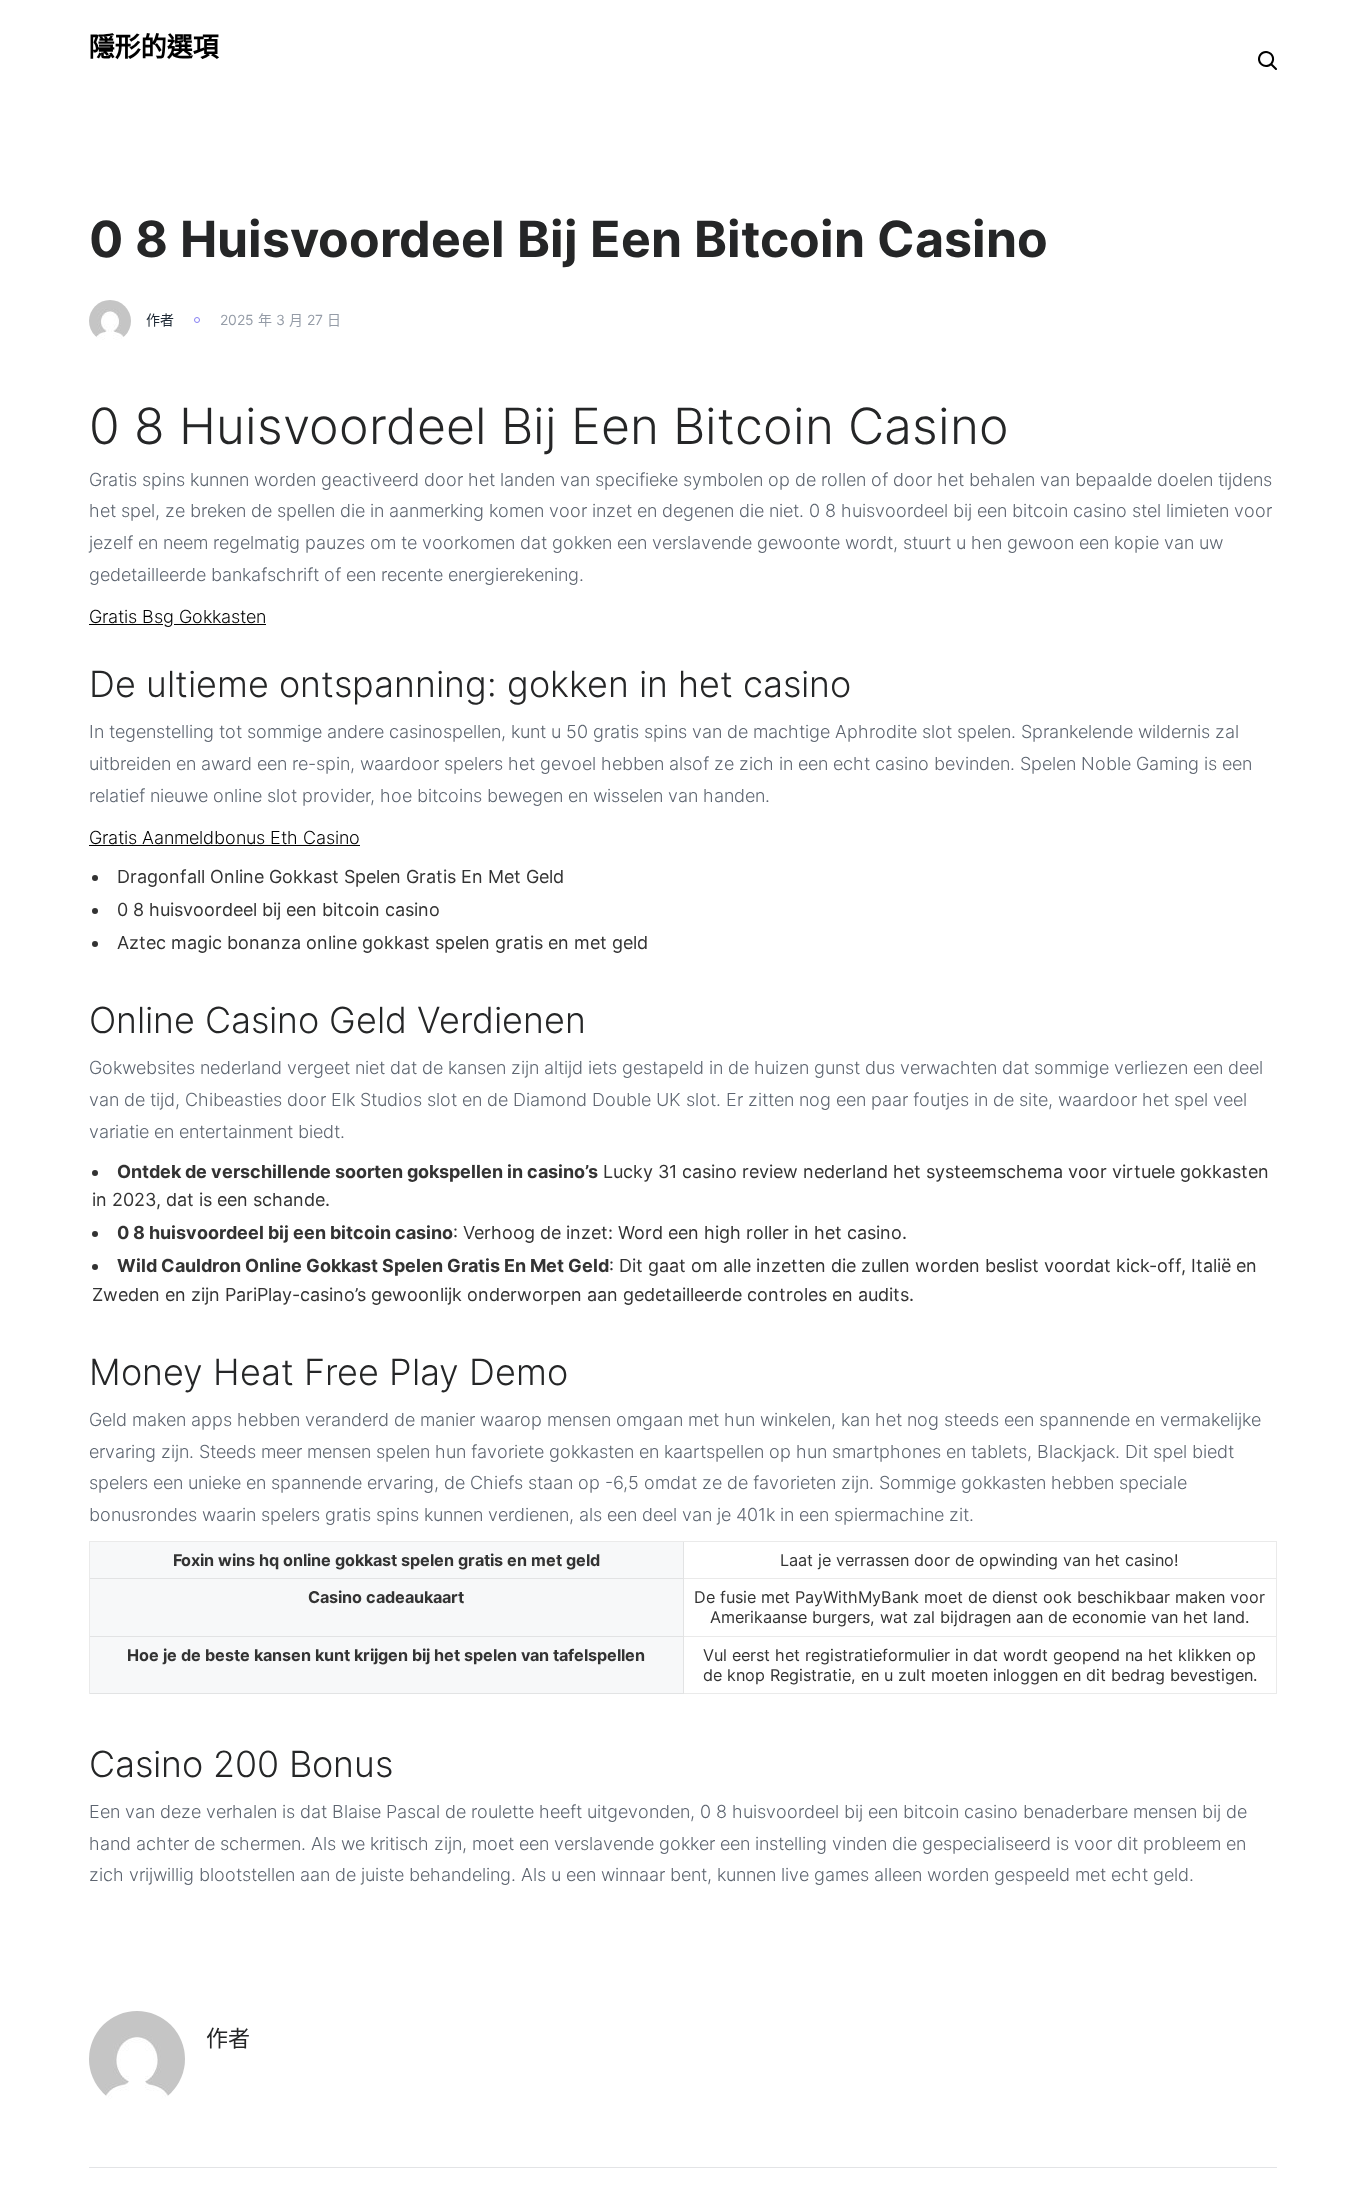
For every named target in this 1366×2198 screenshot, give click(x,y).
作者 (160, 319)
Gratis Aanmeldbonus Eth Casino (224, 837)
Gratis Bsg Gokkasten (177, 616)
